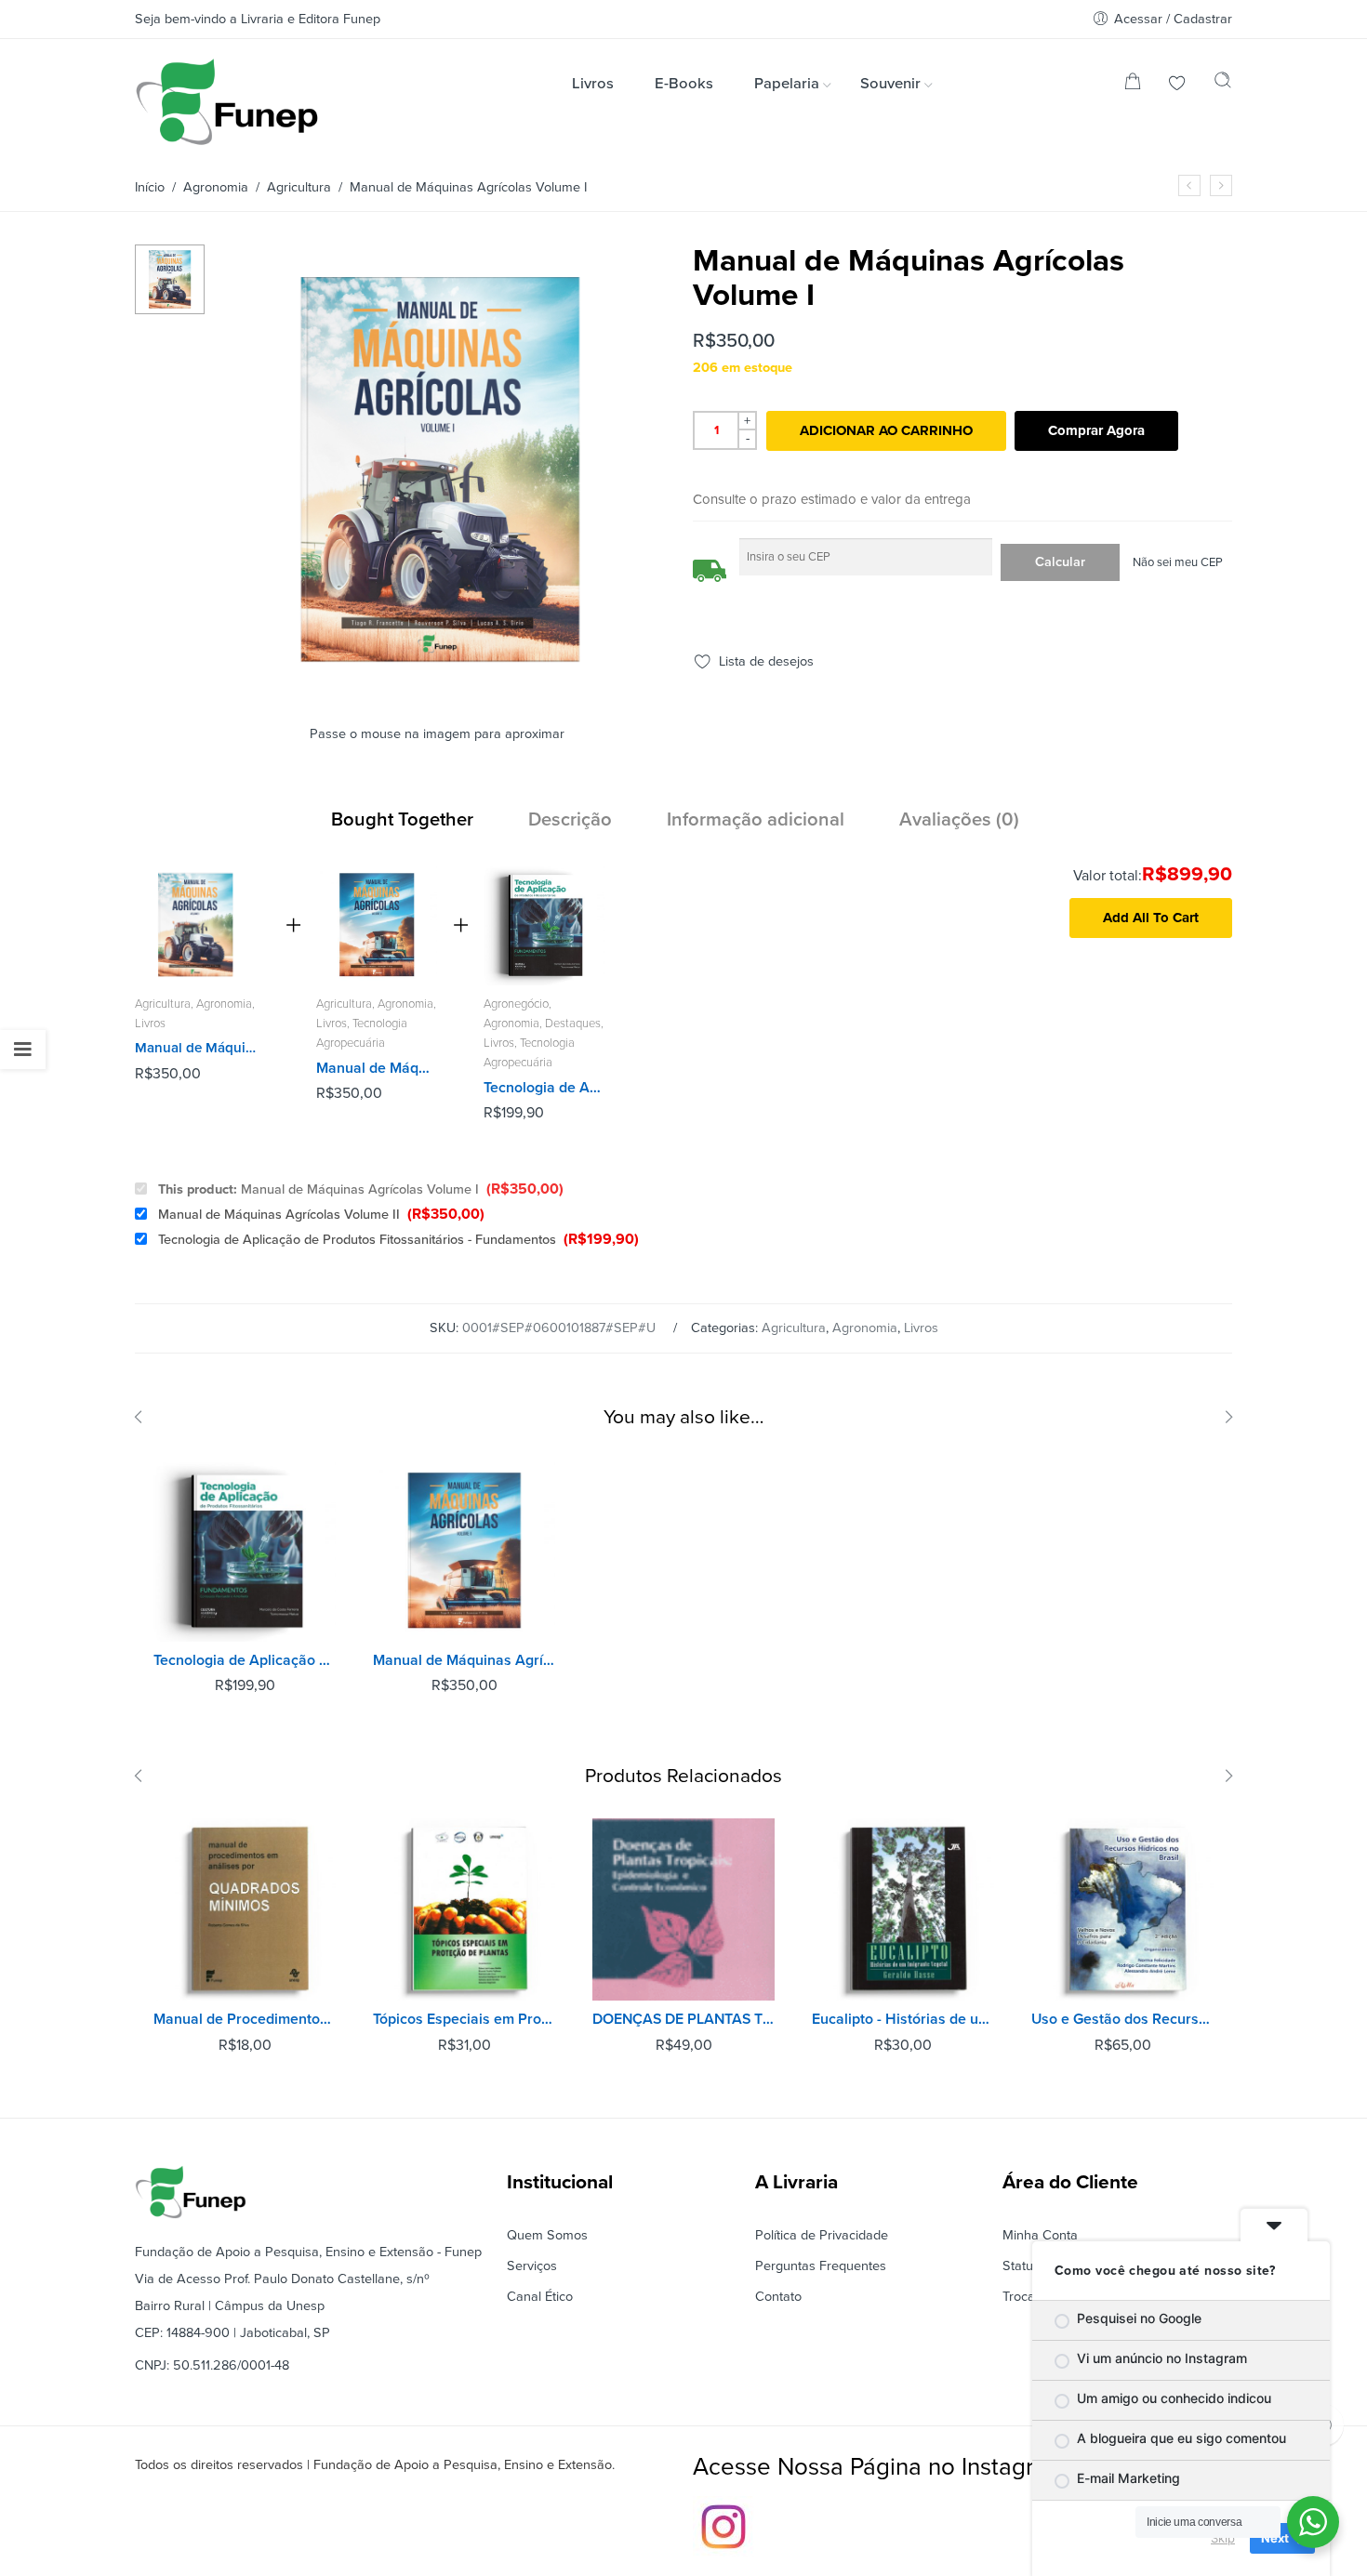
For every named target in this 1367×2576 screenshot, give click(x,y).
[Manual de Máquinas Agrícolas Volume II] (377, 925)
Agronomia (216, 187)
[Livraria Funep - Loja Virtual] (227, 102)
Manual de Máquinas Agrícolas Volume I (361, 1190)
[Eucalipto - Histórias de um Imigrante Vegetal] (903, 1909)
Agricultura (299, 187)
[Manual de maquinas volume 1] (170, 278)
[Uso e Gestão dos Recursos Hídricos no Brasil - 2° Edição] (1122, 1909)
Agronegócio (516, 1004)
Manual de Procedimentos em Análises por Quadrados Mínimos (245, 2019)
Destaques (573, 1024)
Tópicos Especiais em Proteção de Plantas (464, 2019)
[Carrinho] (1133, 85)
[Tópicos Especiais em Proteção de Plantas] (464, 1909)
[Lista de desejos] (1177, 85)
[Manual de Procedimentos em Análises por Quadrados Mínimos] (245, 1909)
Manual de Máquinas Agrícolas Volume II (377, 1068)
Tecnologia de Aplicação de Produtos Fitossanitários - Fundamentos (544, 1088)
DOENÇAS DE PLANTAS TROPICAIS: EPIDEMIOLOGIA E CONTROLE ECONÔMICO (683, 2019)
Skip (1223, 2538)
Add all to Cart (1151, 918)
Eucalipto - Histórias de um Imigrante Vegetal (903, 2019)
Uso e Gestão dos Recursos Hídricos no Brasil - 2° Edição (1122, 2019)
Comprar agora (1096, 430)
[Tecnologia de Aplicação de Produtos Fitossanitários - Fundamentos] (544, 925)
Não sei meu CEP (1178, 563)
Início (150, 187)
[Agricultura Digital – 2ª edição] (1189, 185)
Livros (150, 1024)
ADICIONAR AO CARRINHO (886, 430)
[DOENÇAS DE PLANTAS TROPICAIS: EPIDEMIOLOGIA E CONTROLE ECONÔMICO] (683, 1909)
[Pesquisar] (1223, 85)
